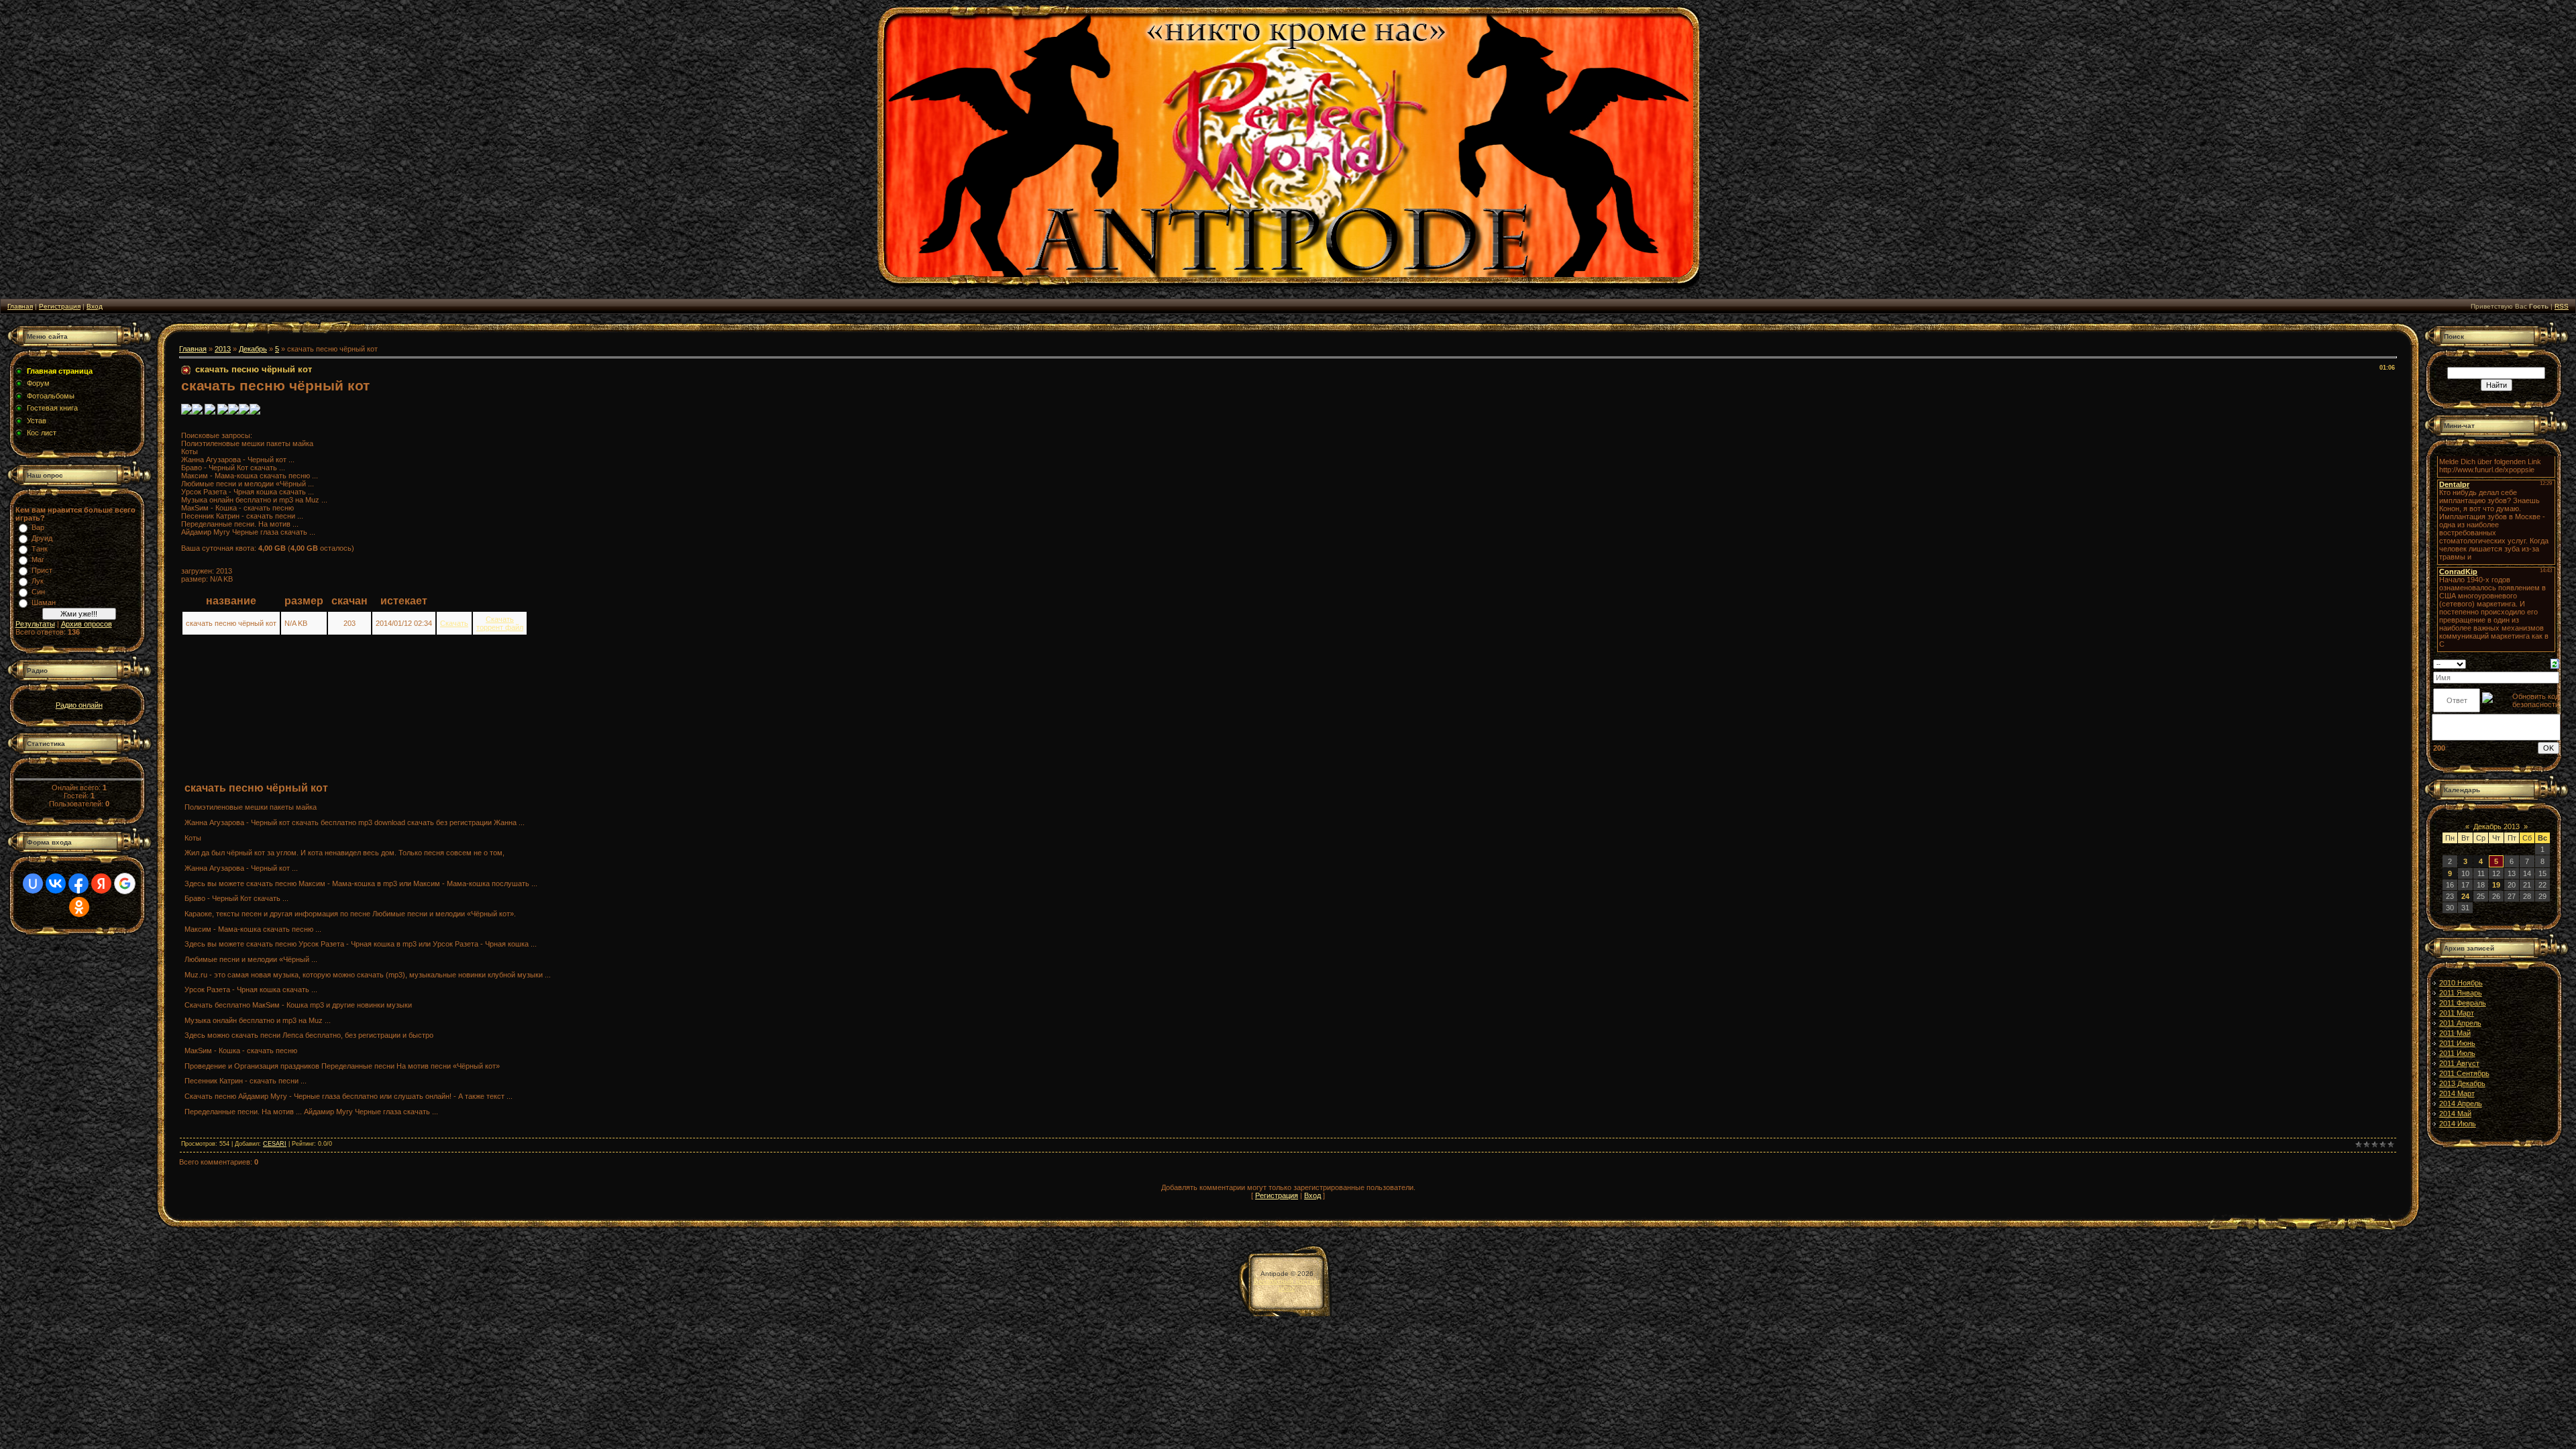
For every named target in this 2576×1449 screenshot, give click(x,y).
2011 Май (2455, 1033)
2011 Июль (2457, 1053)
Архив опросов (87, 624)
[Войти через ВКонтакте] (56, 883)
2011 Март (2457, 1013)
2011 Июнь (2457, 1043)
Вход (95, 306)
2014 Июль (2458, 1124)
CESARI (275, 1144)
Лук (38, 581)
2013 (223, 349)
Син (38, 592)
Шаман (44, 602)
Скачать (454, 623)
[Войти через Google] (125, 883)
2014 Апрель (2461, 1104)
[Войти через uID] (33, 883)
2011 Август (2459, 1063)
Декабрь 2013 (2497, 826)
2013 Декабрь (2462, 1083)
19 (2496, 885)
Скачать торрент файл (500, 623)
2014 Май (2455, 1114)
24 (2465, 896)
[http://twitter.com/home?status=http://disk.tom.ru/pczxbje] (233, 412)
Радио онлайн (79, 705)
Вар (38, 527)
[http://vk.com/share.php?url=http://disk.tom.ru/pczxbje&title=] (186, 412)
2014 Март (2457, 1093)
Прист (42, 570)
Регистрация (60, 306)
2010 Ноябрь (2461, 983)
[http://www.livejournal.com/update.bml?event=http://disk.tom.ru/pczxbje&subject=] (255, 412)
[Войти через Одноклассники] (79, 907)
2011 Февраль (2463, 1003)
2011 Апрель (2460, 1023)
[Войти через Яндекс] (101, 883)
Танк (40, 549)
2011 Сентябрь (2464, 1073)
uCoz (1287, 1288)
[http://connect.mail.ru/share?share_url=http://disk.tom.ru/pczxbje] (223, 412)
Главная (20, 306)
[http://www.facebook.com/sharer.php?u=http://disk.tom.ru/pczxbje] (244, 412)
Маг (38, 559)
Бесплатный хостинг (1287, 1281)
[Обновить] (2555, 663)
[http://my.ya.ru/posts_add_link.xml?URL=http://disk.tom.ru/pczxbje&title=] (210, 412)
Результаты (35, 624)
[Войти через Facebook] (78, 883)
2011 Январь (2461, 993)
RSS (2562, 306)
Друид (42, 538)
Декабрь (253, 349)
